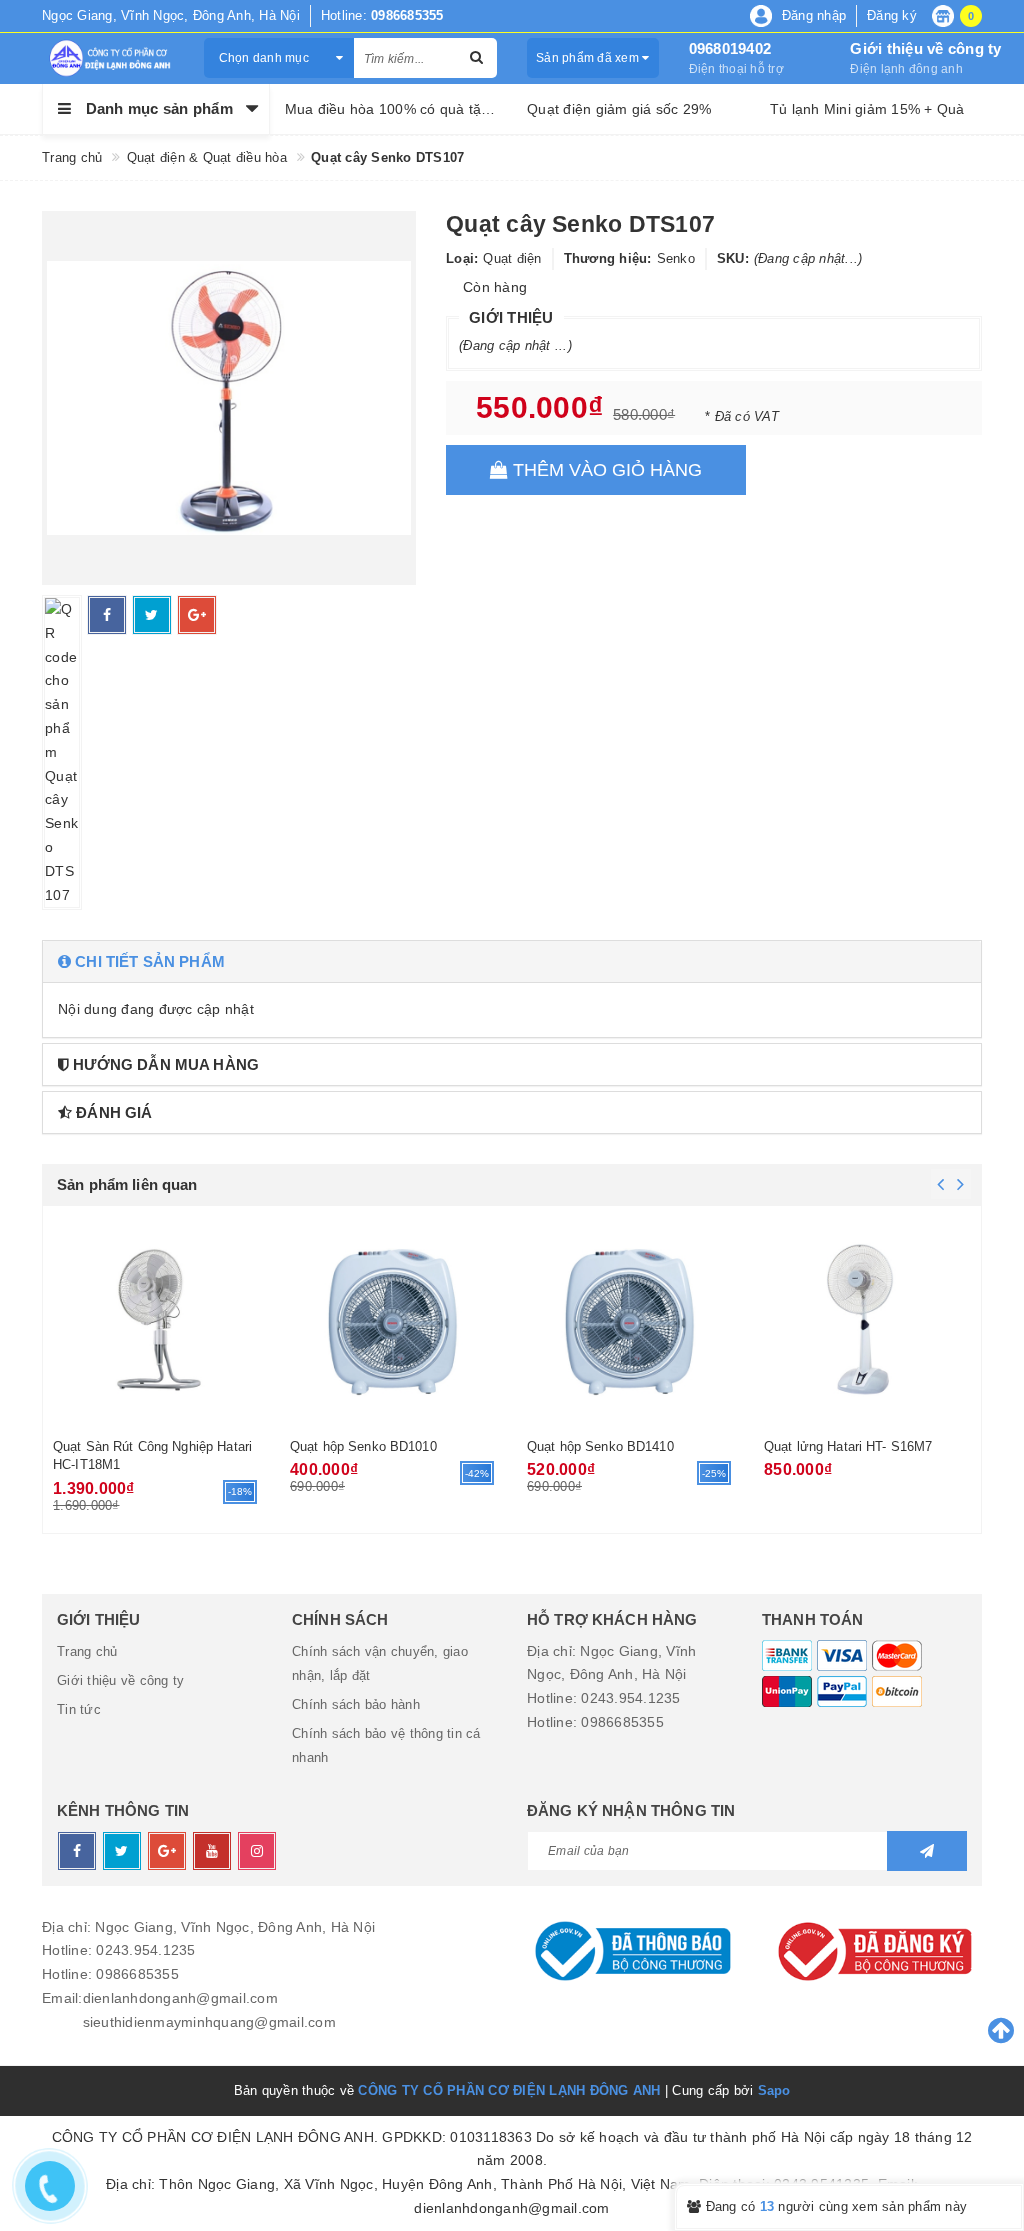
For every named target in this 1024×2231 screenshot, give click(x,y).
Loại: (462, 258)
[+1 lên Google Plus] (197, 615)
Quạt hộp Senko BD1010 (363, 1446)
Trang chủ (87, 1651)
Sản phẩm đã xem (589, 58)
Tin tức (79, 1709)
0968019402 (730, 48)
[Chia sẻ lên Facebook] (107, 615)
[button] (512, 961)
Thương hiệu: (608, 258)
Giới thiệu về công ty (925, 48)
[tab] (512, 961)
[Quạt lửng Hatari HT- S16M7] (867, 1319)
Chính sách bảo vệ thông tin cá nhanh (386, 1745)
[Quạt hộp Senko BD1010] (393, 1319)
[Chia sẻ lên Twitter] (152, 615)
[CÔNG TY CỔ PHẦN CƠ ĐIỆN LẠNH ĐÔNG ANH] (108, 58)
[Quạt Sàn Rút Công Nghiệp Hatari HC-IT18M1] (156, 1319)
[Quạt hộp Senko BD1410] (630, 1319)
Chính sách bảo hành (356, 1704)
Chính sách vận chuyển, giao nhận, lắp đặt (380, 1663)
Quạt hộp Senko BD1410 (600, 1446)
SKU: (733, 258)
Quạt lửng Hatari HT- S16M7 (848, 1446)
